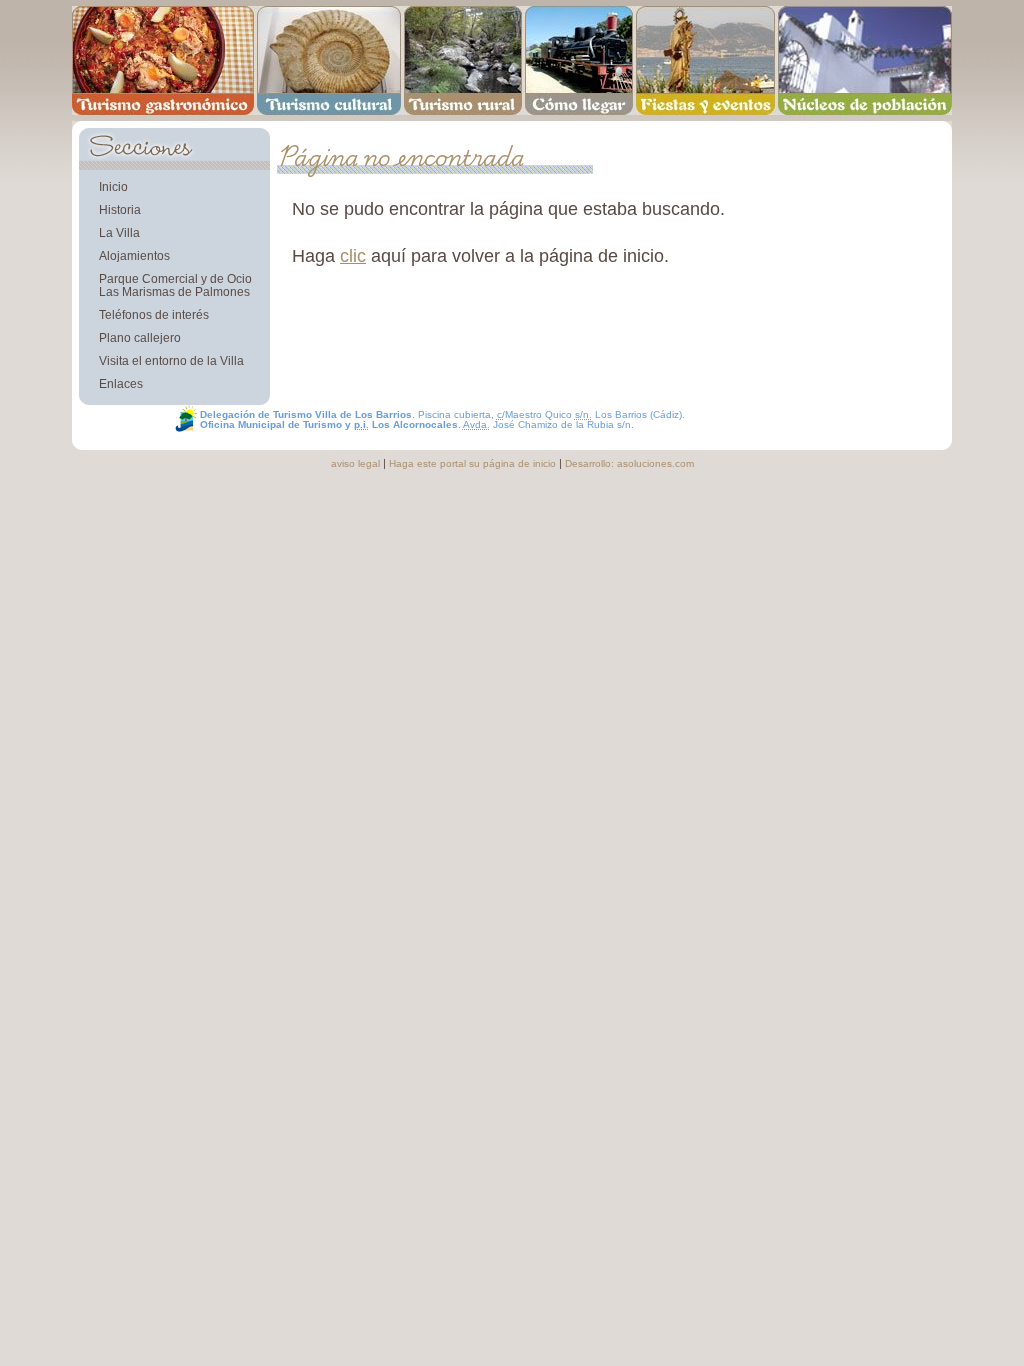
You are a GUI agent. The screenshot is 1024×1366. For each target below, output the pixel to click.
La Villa (119, 232)
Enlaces (121, 383)
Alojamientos (134, 255)
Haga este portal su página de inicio (472, 463)
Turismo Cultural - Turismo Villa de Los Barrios (328, 60)
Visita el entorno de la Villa (171, 360)
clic (353, 256)
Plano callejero (140, 337)
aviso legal (355, 463)
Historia (120, 209)
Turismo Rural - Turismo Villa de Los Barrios (463, 60)
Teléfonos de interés (154, 314)
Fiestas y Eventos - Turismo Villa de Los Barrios (705, 60)
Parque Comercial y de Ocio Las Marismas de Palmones (175, 285)
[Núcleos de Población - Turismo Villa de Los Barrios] (865, 60)
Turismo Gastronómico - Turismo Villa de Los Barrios (163, 60)
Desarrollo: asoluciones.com (629, 463)
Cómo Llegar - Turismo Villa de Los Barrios (579, 60)
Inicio (113, 186)
